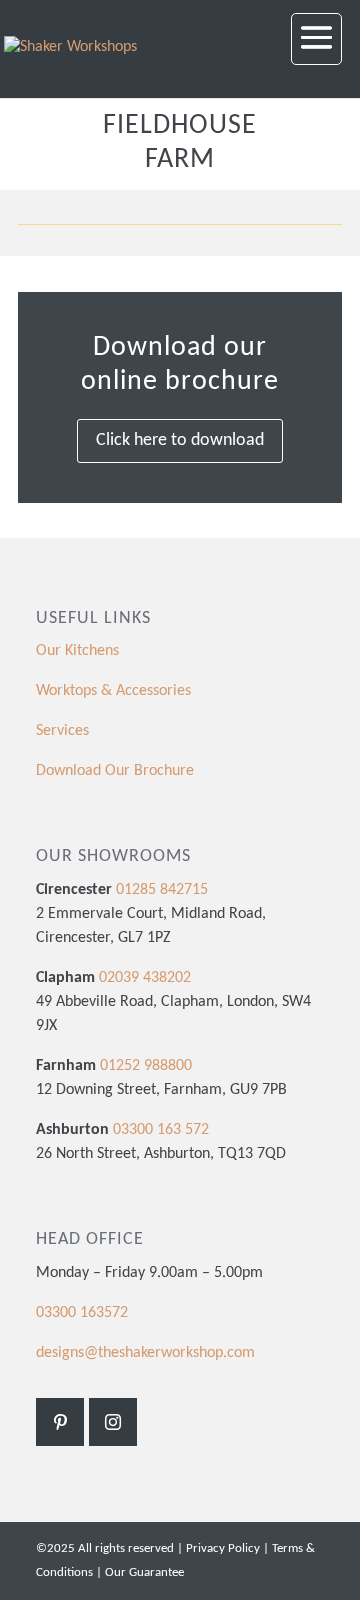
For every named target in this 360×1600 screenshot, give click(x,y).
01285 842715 (160, 890)
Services (62, 731)
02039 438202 (143, 978)
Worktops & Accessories (113, 691)
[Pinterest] (60, 1422)
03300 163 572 (161, 1130)
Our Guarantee (144, 1572)
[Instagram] (113, 1422)
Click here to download (180, 440)
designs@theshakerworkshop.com (145, 1353)
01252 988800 (146, 1066)
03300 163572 (82, 1313)
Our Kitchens (77, 651)
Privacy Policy (223, 1548)
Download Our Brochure (115, 771)
